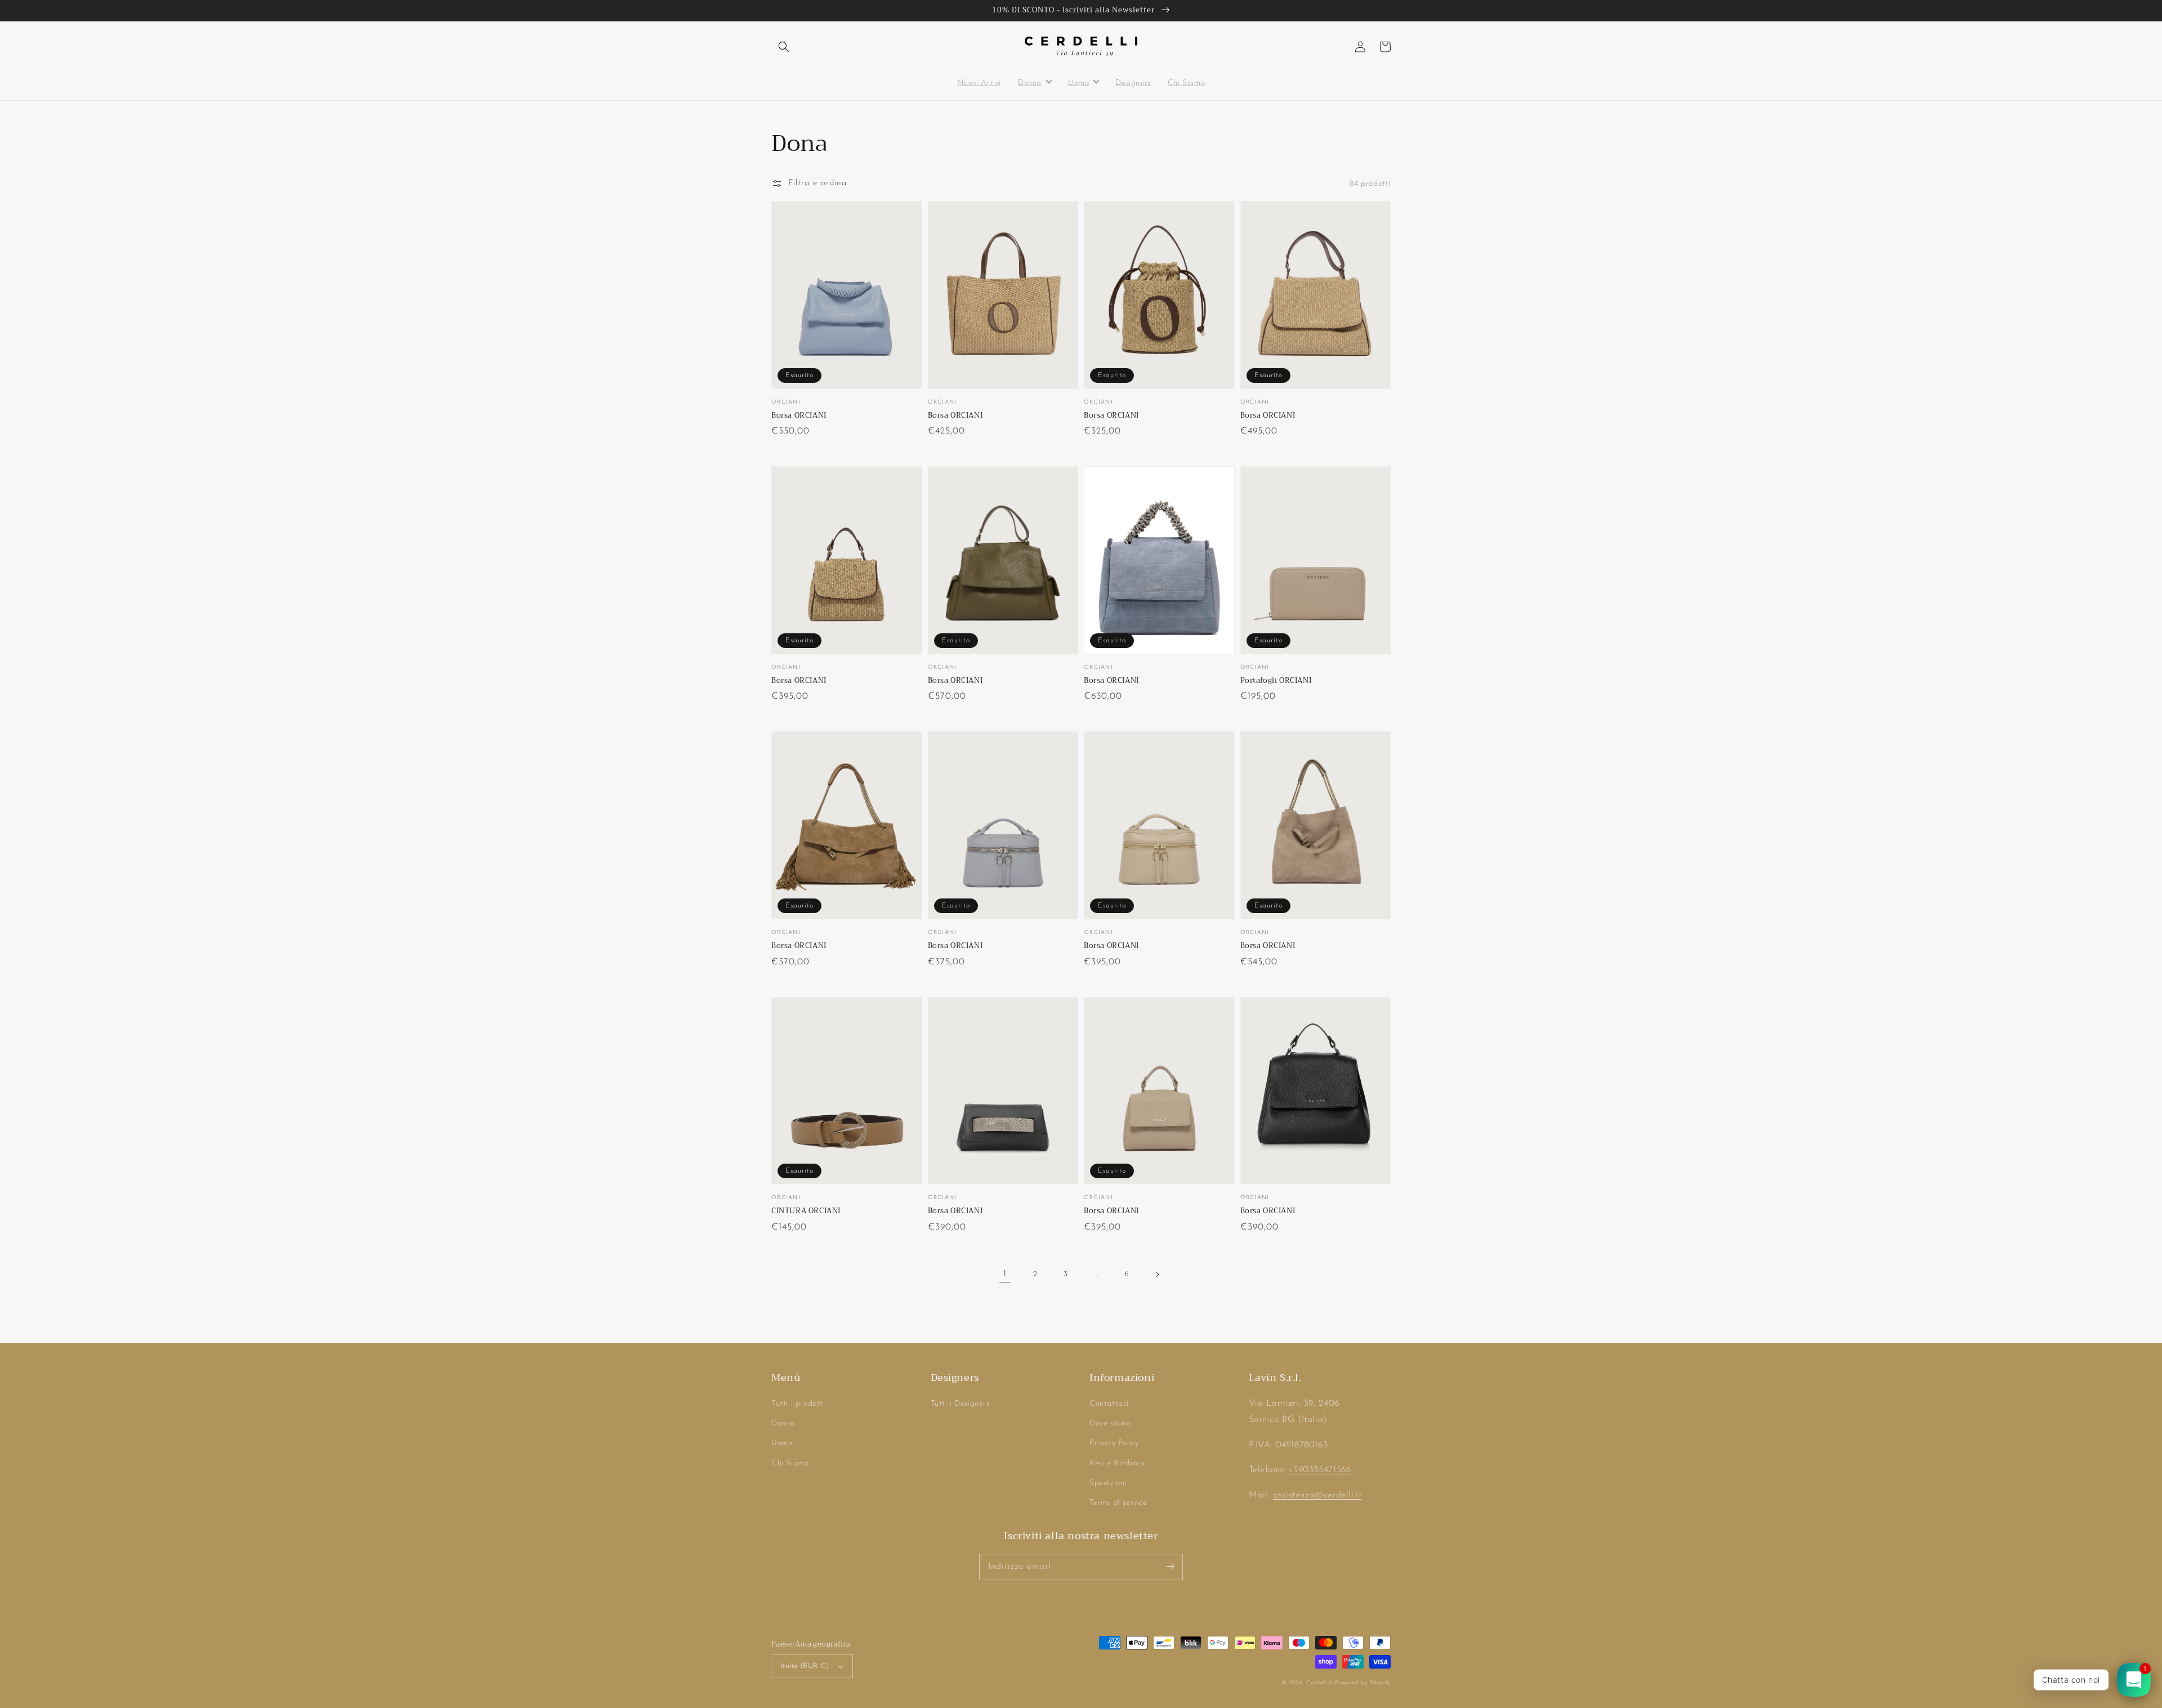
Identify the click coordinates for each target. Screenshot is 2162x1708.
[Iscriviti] (1170, 1567)
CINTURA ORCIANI (806, 1211)
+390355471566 (1320, 1470)
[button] (784, 47)
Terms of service (1118, 1503)
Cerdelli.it (1319, 1683)
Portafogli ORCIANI (1276, 681)
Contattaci (1109, 1404)
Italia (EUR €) (805, 1666)
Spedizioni (1108, 1483)
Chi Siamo (790, 1463)
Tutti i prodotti (798, 1404)
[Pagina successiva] (1157, 1275)
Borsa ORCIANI (799, 415)
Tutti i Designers (960, 1404)
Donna (783, 1423)
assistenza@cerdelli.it (1317, 1495)
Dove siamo (1110, 1423)
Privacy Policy (1114, 1443)
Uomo (782, 1443)
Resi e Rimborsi (1117, 1463)
